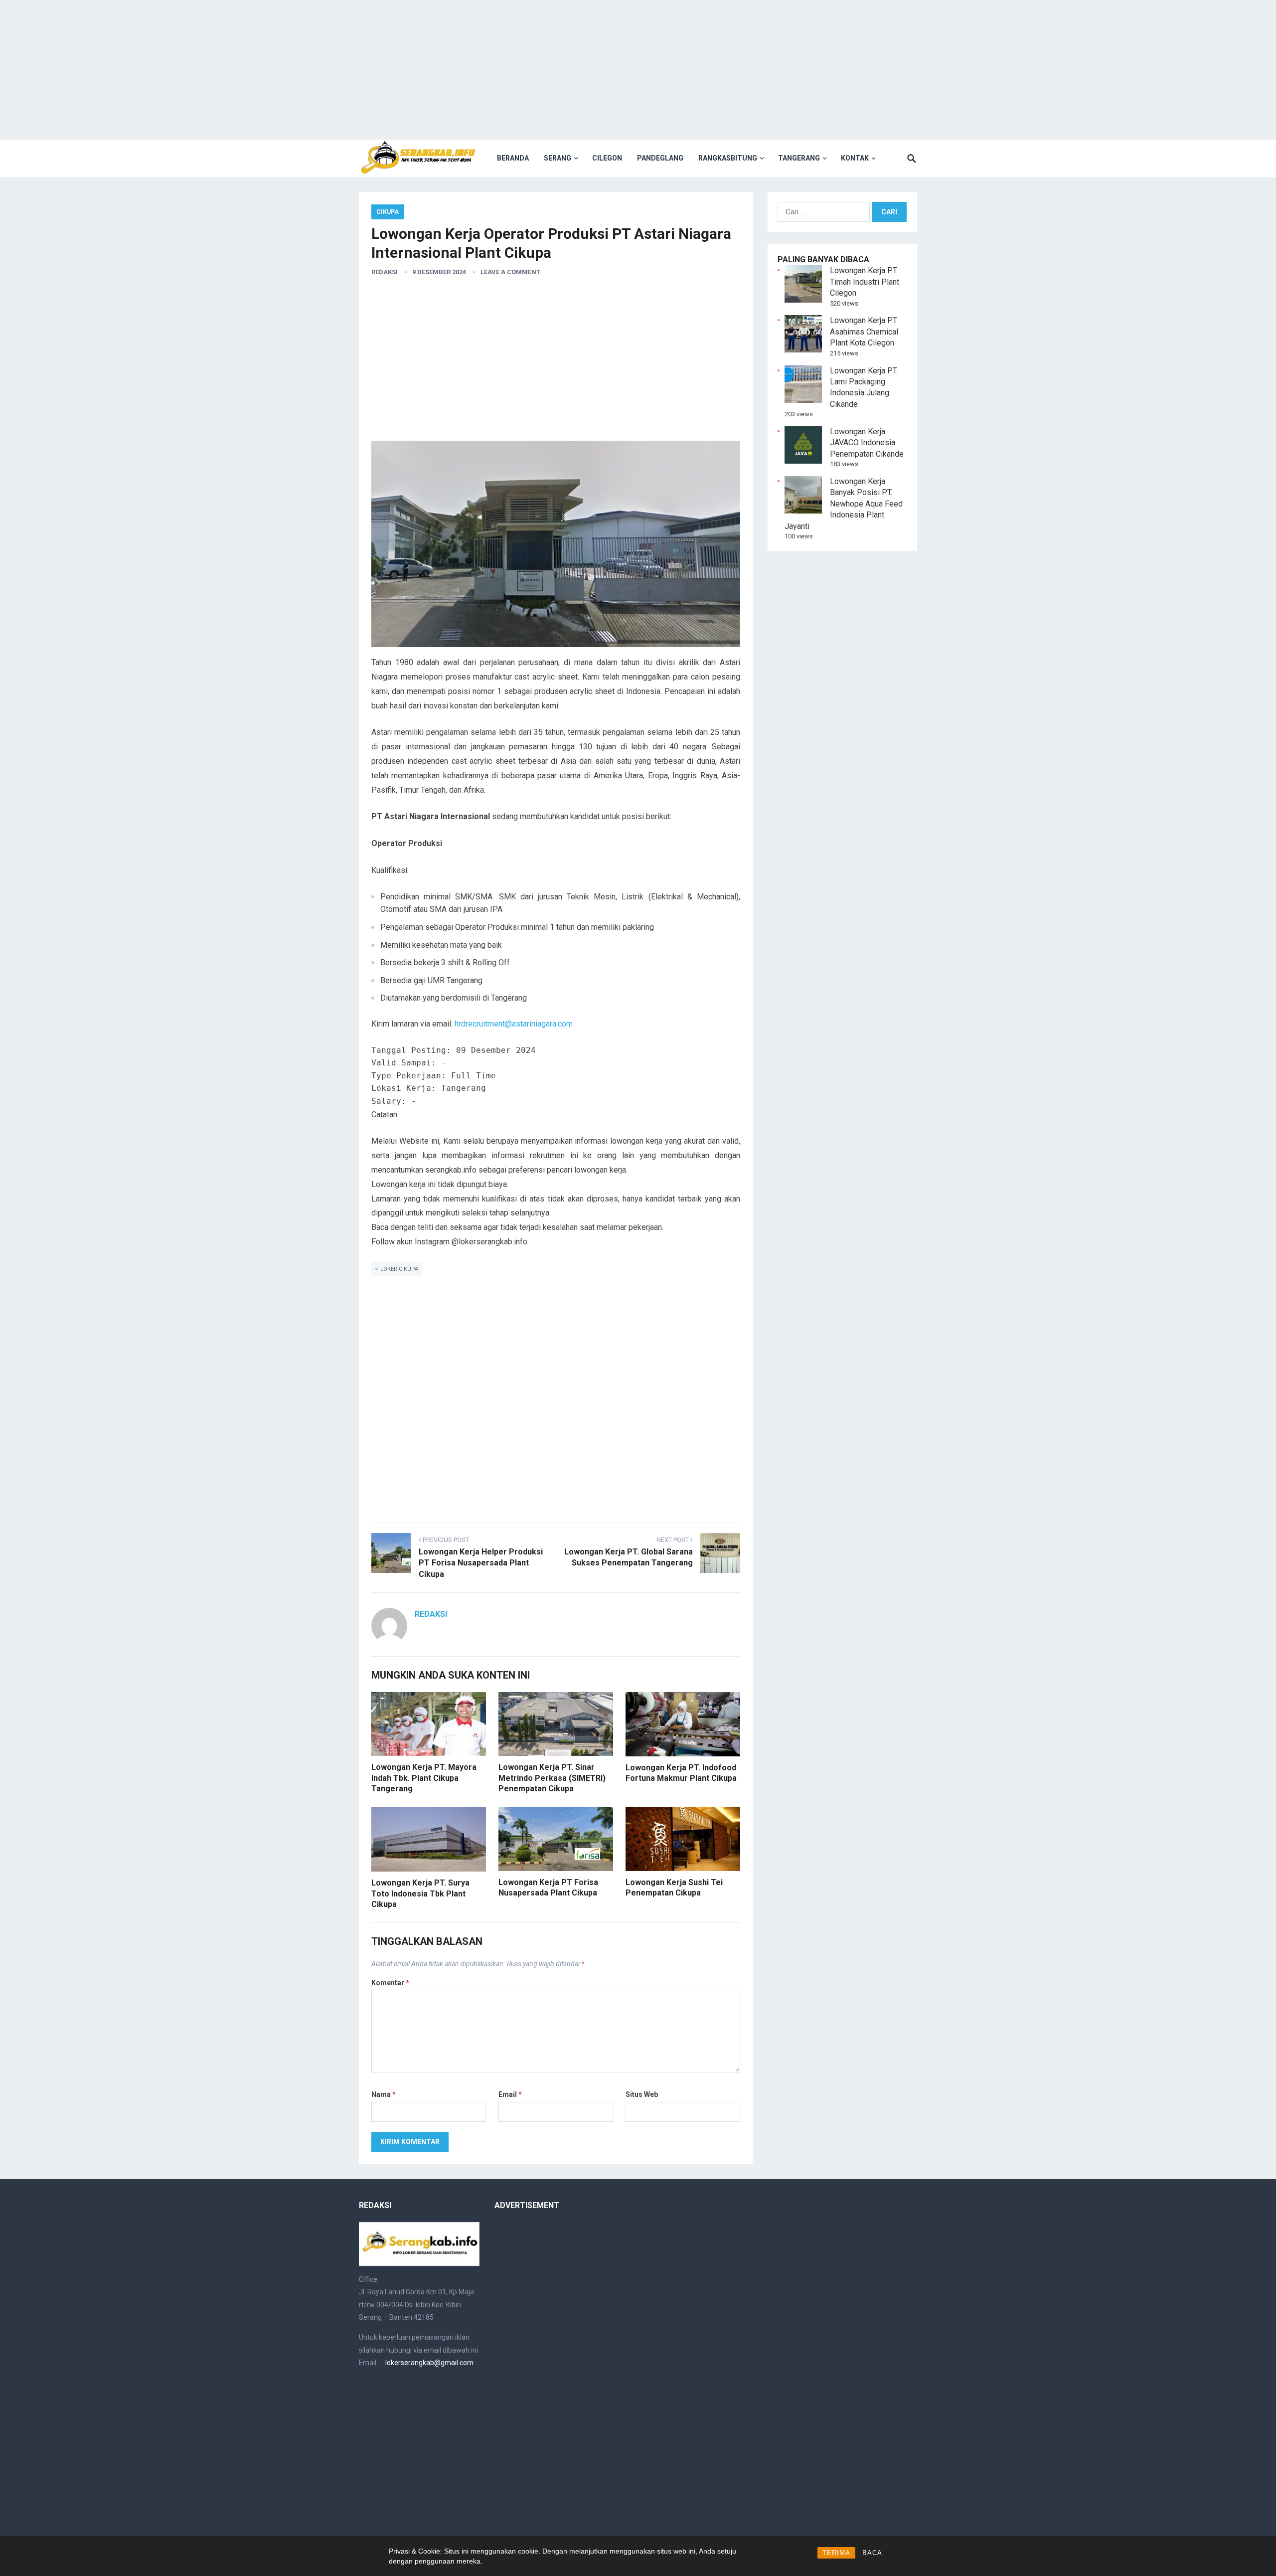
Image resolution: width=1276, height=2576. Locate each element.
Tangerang (799, 158)
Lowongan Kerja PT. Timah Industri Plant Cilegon (865, 282)
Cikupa (388, 212)
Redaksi (385, 272)
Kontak (855, 158)
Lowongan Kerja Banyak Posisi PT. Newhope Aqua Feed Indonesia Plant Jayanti (844, 504)
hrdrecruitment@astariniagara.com (514, 1024)
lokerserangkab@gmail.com (429, 2363)
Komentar (390, 1983)
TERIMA (836, 2553)
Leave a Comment (510, 272)
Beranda (513, 158)
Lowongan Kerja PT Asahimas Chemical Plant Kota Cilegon (864, 332)
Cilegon (607, 158)
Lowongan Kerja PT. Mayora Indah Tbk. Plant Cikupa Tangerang (424, 1778)
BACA (872, 2553)
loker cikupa (399, 1269)
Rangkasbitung (728, 158)
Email (510, 2094)
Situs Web (642, 2094)
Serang (558, 158)
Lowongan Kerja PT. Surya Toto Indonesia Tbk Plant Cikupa (420, 1893)
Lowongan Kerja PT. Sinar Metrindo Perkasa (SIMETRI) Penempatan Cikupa (552, 1778)
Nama (384, 2094)
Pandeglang (660, 158)
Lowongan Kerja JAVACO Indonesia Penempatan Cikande (867, 443)
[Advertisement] (638, 70)
